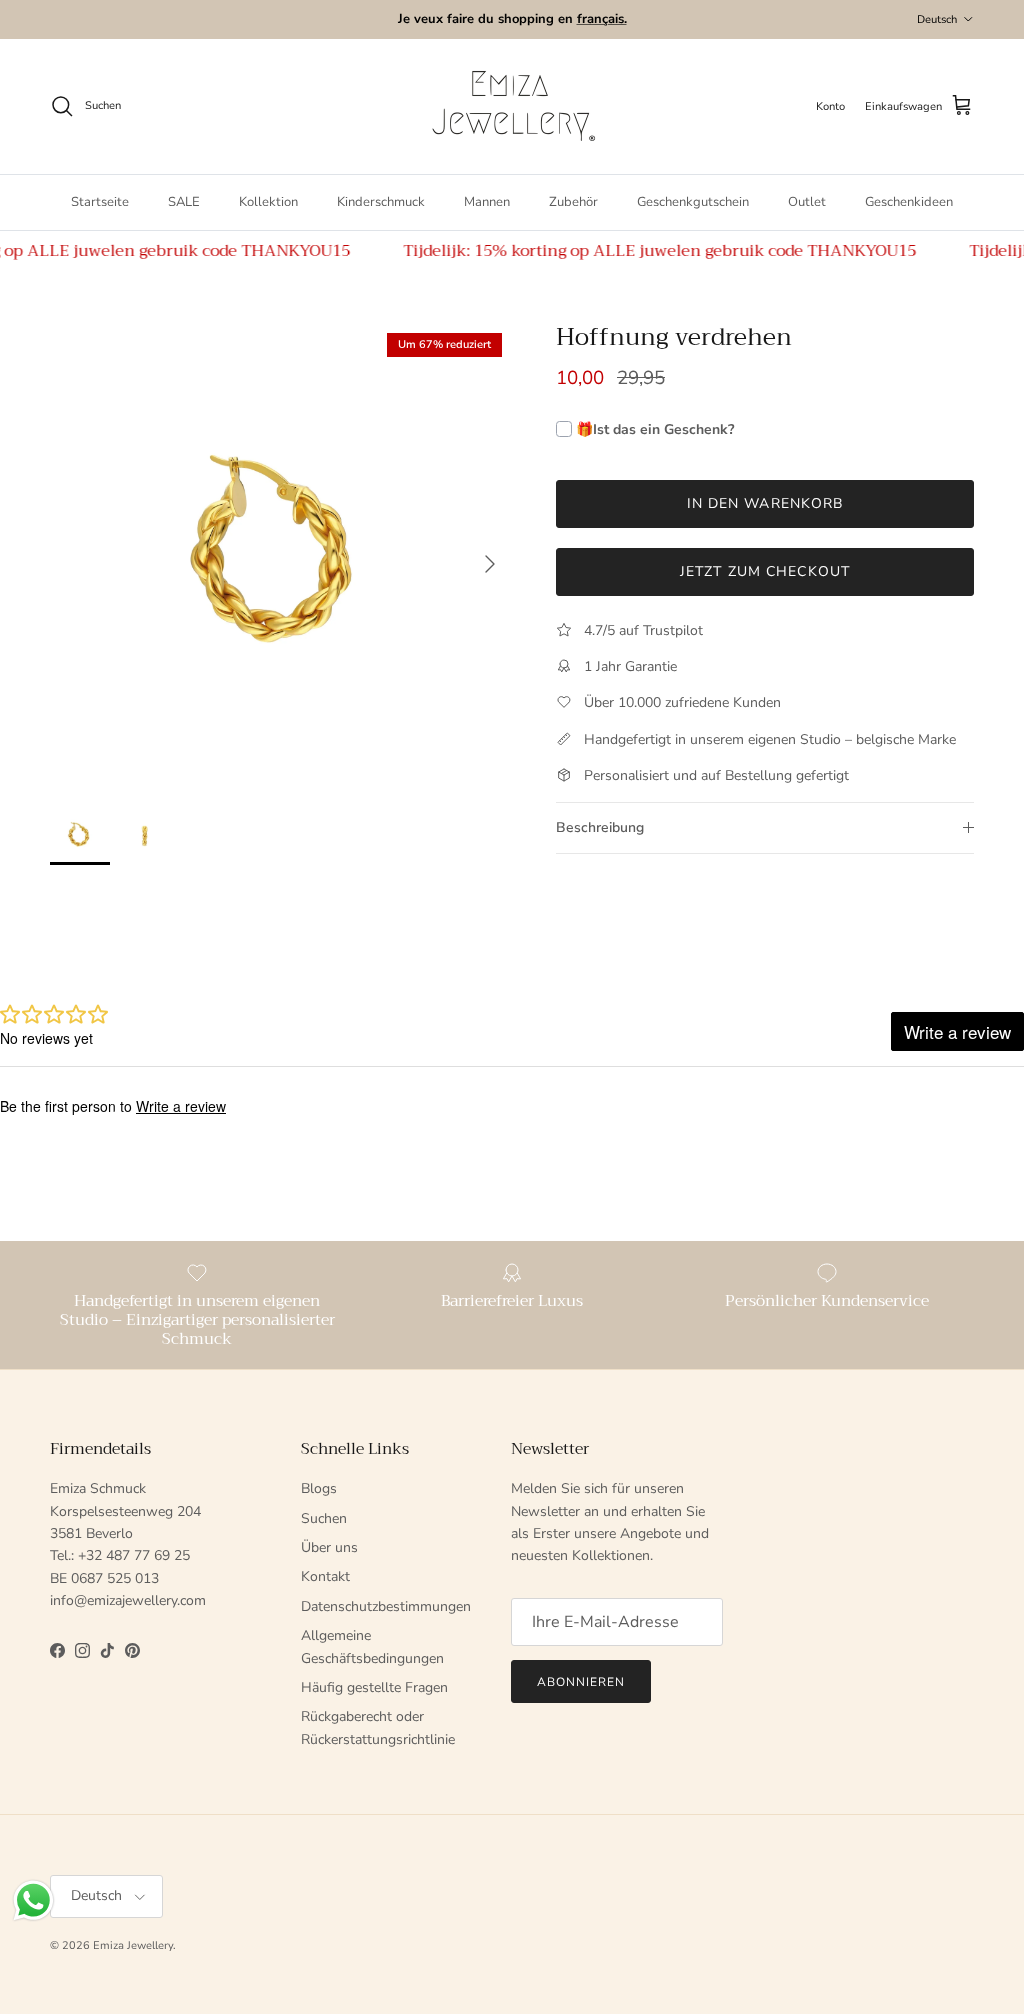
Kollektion (268, 202)
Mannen (487, 202)
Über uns (329, 1547)
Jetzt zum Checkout (765, 571)
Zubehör (573, 202)
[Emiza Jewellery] (512, 106)
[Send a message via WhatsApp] (33, 1900)
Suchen (324, 1518)
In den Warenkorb (765, 503)
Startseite (100, 202)
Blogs (319, 1488)
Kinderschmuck (381, 202)
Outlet (807, 202)
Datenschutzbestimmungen (386, 1606)
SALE (184, 202)
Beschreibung (600, 827)
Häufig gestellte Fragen (374, 1687)
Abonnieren (581, 1682)
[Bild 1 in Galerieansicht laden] (281, 554)
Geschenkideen (909, 202)
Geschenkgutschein (693, 202)
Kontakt (325, 1576)
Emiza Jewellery (133, 1945)
